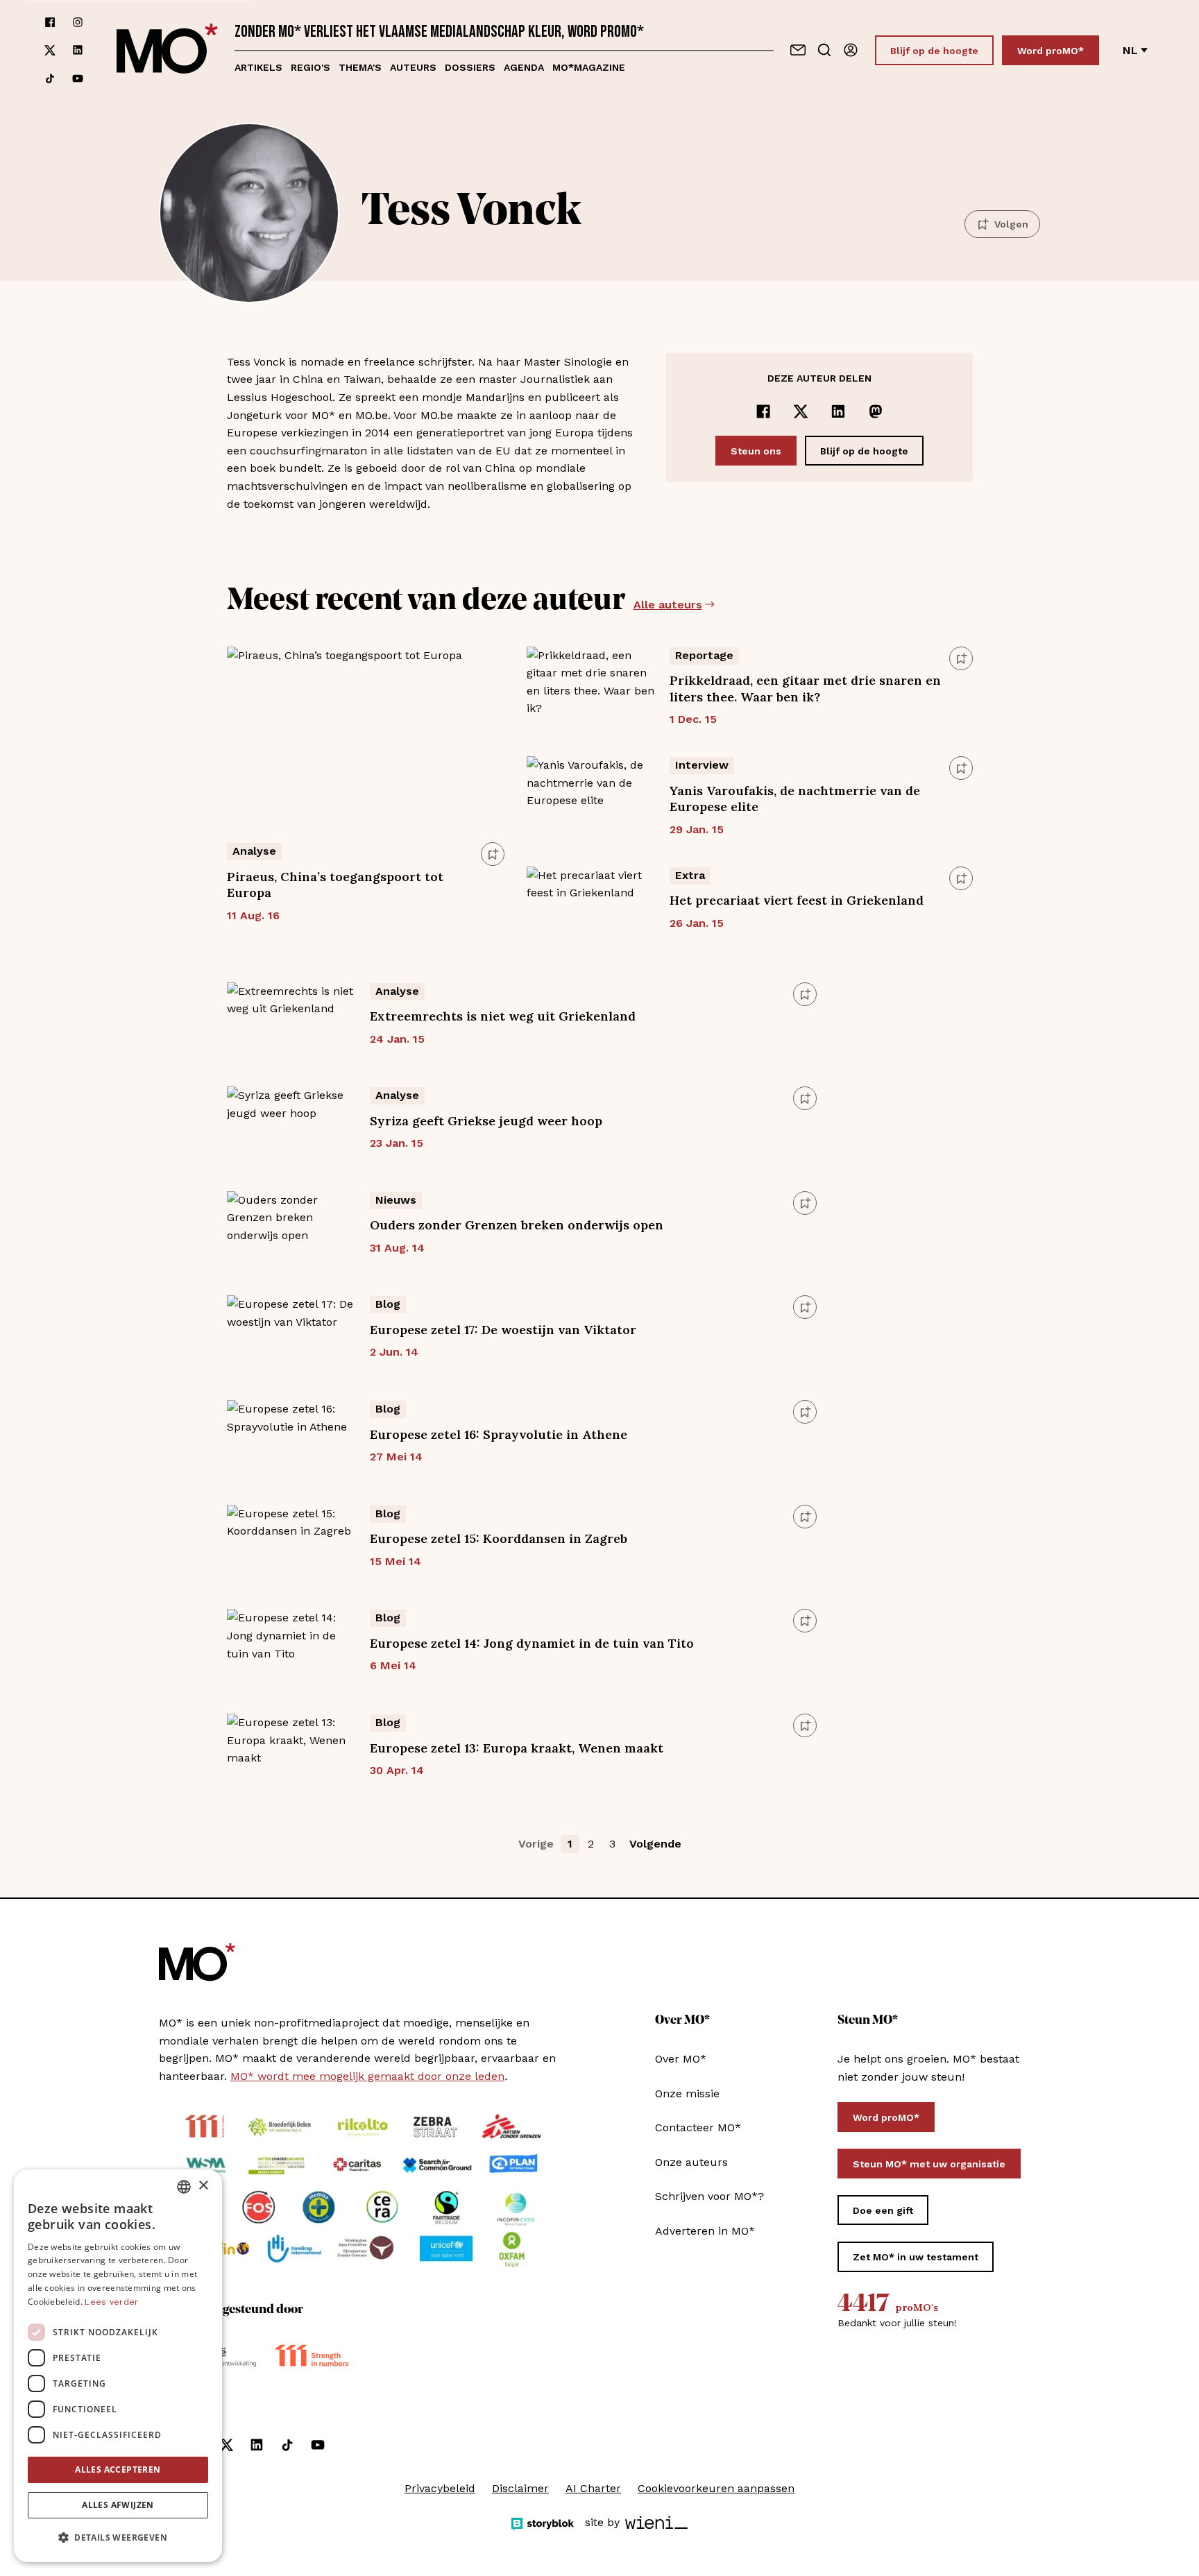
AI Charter (593, 2488)
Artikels (258, 67)
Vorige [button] (536, 1844)
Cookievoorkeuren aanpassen (716, 2488)
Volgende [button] (655, 1844)
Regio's (311, 67)
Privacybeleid (440, 2488)
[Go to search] (824, 50)
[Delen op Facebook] (763, 411)
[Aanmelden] (851, 50)
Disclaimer (520, 2488)
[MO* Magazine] (167, 50)
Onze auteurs (691, 2162)
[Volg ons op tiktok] (50, 78)
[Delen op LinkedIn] (838, 411)
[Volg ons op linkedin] (78, 50)
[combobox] (184, 2187)
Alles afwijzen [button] (118, 2505)
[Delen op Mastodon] (876, 411)
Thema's (360, 67)
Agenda (524, 67)
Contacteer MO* (698, 2127)
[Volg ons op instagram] (78, 22)
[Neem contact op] (798, 50)
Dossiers (470, 67)
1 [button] (570, 1844)
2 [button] (591, 1844)
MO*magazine (589, 67)
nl (1130, 50)
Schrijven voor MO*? (709, 2196)
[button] (118, 2538)
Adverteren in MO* (705, 2231)
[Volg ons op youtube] (78, 78)
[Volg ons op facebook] (50, 22)
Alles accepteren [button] (118, 2470)
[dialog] (118, 2366)
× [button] (203, 2186)
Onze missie (687, 2093)
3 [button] (612, 1844)
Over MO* (681, 2059)
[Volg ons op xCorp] (50, 50)
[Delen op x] (801, 411)
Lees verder (111, 2302)
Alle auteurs (668, 605)
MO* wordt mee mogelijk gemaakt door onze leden (367, 2076)
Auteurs (413, 67)
